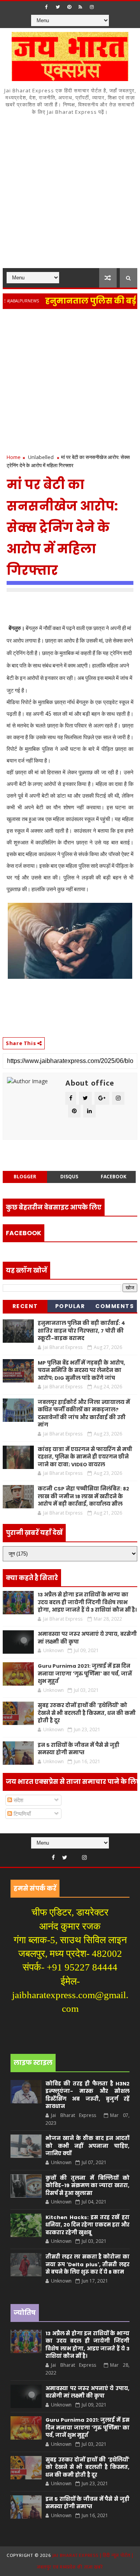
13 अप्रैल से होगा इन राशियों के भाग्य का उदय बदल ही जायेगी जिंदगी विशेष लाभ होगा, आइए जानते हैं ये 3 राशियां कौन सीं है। (87, 1602)
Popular (70, 1306)
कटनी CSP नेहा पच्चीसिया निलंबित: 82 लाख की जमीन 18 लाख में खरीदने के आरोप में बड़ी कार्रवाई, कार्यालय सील (83, 1496)
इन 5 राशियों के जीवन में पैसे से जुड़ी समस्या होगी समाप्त (79, 1749)
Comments (115, 1306)
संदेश (18, 1800)
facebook (114, 1177)
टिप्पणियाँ (21, 1814)
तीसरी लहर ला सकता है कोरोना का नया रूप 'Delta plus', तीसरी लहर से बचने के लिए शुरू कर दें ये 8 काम (87, 2264)
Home (14, 457)
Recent (25, 1306)
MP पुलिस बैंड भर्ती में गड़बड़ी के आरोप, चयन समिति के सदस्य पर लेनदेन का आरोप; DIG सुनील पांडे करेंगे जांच (81, 1370)
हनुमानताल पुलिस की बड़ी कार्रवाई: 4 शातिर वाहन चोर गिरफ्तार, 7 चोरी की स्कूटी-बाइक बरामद (81, 1331)
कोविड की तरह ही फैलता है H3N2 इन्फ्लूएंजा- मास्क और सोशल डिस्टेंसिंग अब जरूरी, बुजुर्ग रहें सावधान (87, 2095)
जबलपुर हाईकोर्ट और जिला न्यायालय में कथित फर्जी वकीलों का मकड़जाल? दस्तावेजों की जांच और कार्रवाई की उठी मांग (84, 1414)
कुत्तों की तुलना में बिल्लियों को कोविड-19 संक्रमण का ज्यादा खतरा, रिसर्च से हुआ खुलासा (87, 2186)
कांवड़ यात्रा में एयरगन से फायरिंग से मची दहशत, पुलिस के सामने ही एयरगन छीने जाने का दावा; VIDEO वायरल (85, 1457)
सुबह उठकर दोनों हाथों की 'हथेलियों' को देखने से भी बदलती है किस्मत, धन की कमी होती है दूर (87, 1713)
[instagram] (92, 7)
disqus (69, 1177)
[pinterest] (69, 7)
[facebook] (47, 7)
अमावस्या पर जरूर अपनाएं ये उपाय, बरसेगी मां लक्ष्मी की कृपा (87, 2392)
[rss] (80, 7)
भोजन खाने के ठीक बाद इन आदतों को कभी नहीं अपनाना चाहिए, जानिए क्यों (87, 2146)
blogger (25, 1177)
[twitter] (58, 7)
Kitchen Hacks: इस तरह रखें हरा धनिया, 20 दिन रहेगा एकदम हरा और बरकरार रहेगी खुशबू (87, 2225)
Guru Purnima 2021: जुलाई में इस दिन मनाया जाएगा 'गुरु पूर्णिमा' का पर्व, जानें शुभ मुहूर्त (85, 1674)
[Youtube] (75, 1856)
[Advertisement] (70, 194)
